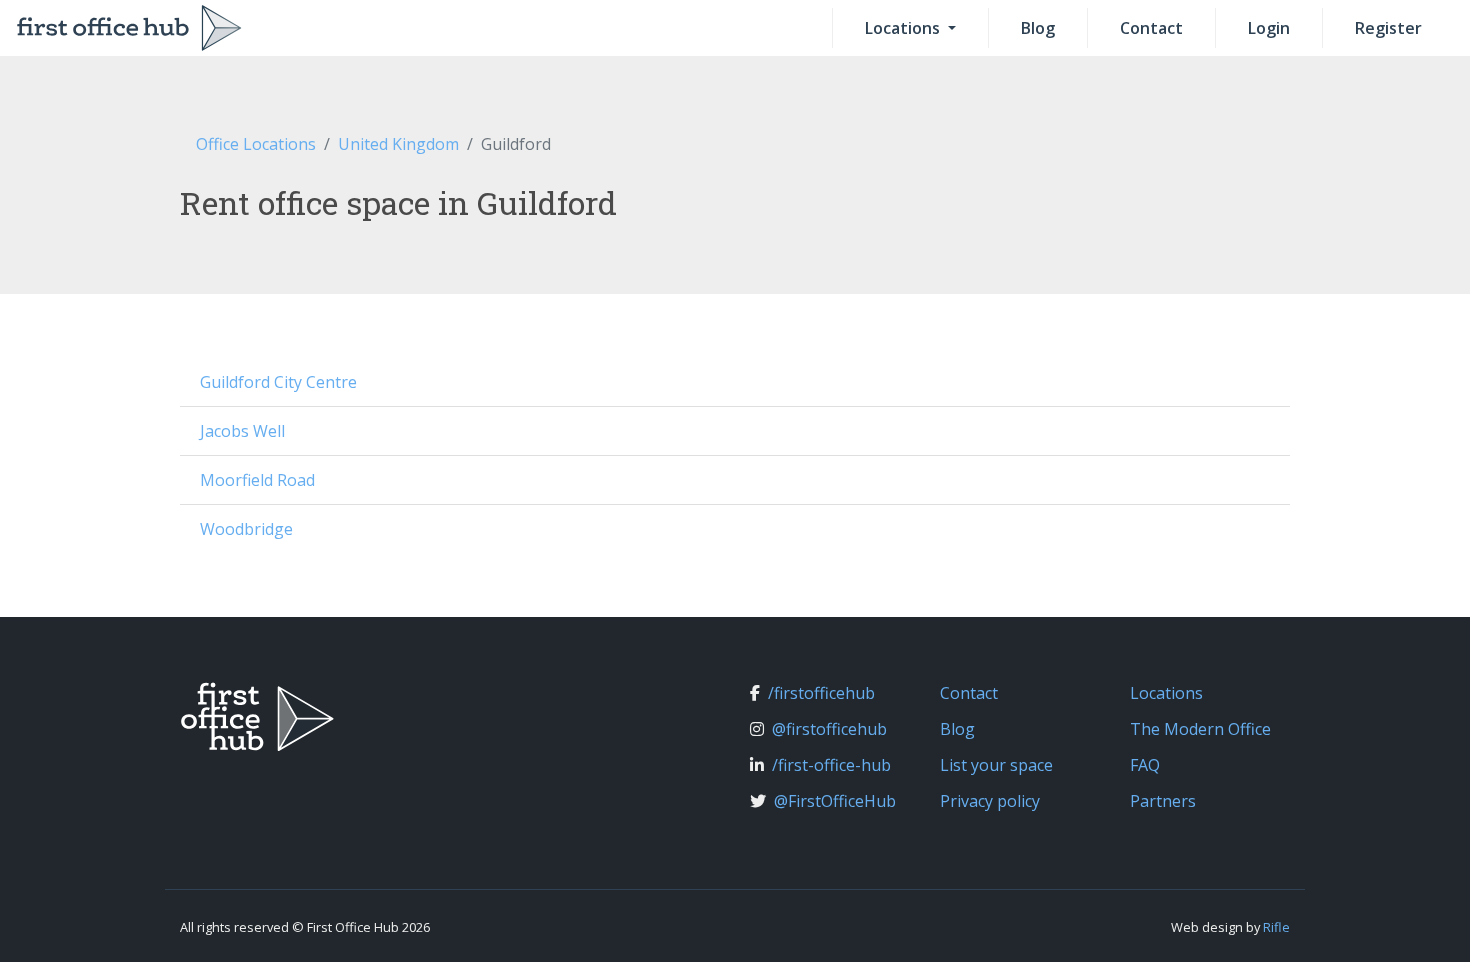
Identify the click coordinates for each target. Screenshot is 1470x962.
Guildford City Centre (278, 382)
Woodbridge (246, 529)
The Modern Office (1200, 729)
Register (1388, 28)
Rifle (1276, 927)
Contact (1151, 28)
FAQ (1145, 765)
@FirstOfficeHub (835, 801)
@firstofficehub (829, 729)
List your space (996, 765)
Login (1269, 28)
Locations (904, 28)
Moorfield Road (257, 480)
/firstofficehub (821, 693)
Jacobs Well (242, 431)
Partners (1163, 801)
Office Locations (256, 144)
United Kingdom (398, 144)
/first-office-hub (831, 765)
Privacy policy (990, 801)
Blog (1038, 28)
